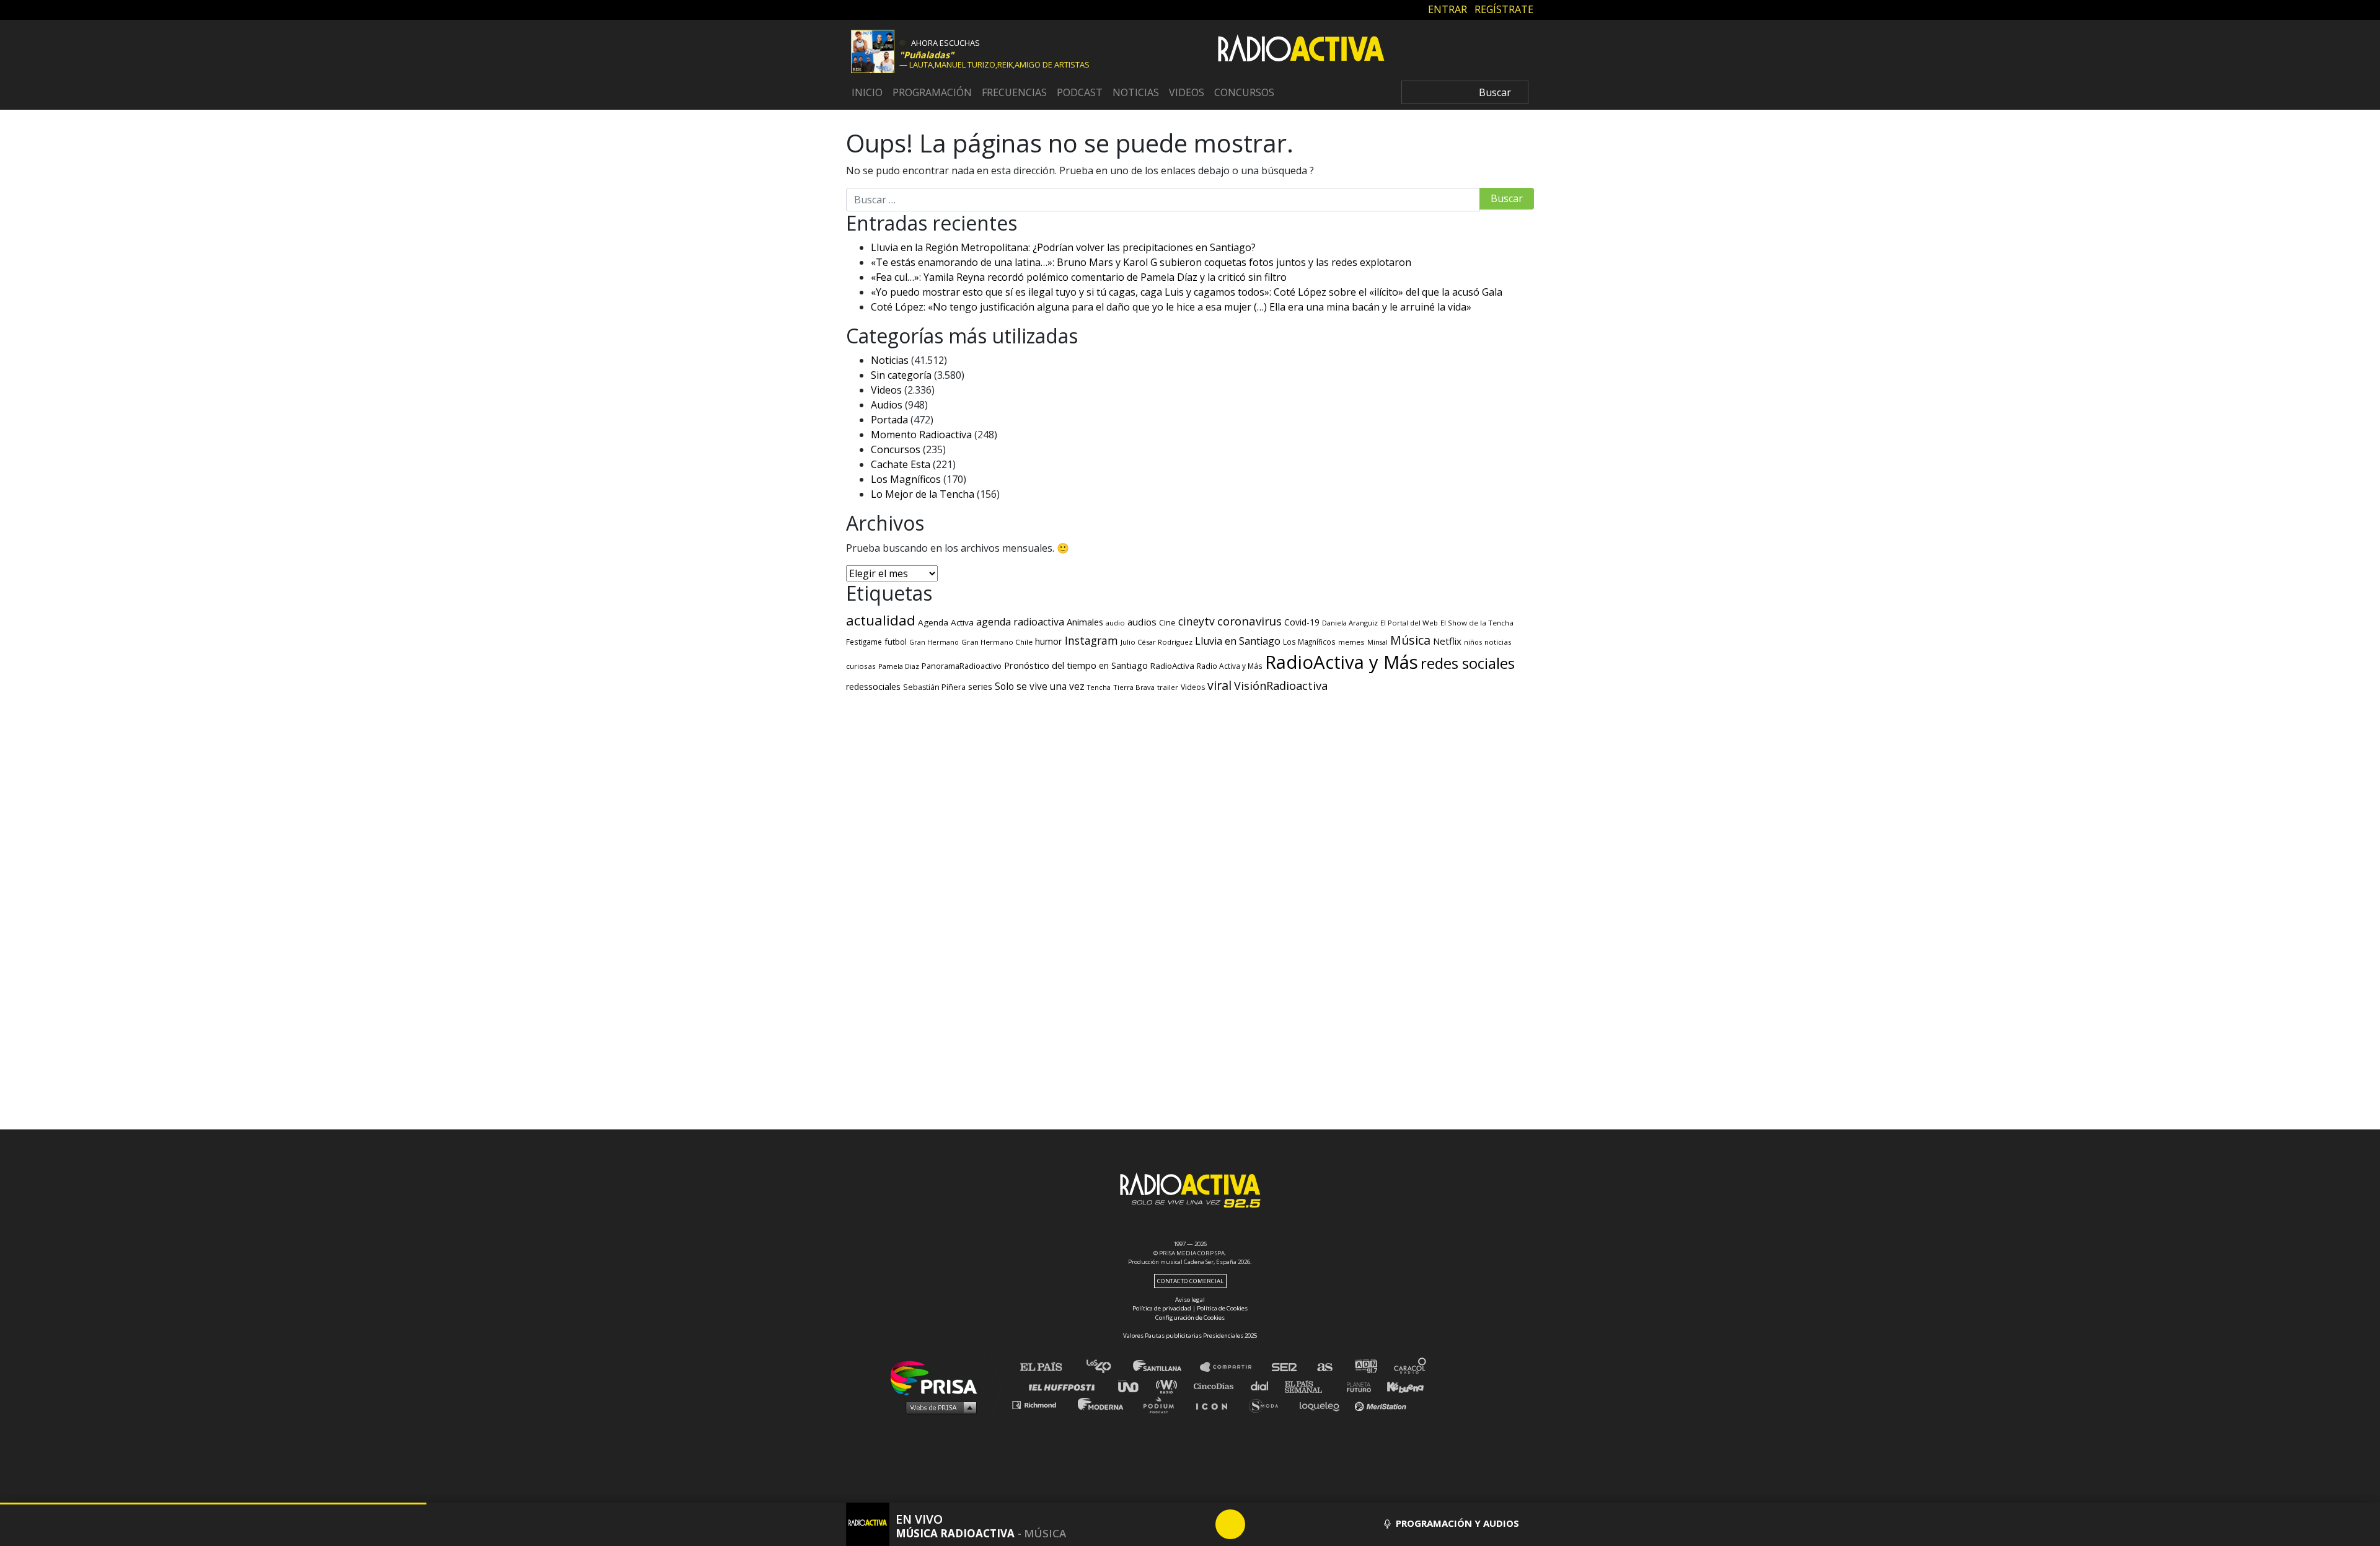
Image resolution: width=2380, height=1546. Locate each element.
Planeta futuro (1355, 1386)
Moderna (1102, 1404)
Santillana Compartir (1232, 1367)
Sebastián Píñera (934, 687)
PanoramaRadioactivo (962, 666)
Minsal (1377, 642)
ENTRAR (1448, 9)
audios (1142, 622)
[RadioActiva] (1301, 50)
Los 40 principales (1108, 1367)
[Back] (1171, 1524)
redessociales (873, 687)
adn (1365, 1367)
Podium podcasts (1163, 1404)
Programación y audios (1456, 1523)
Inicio (867, 92)
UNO (1134, 1386)
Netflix (1447, 641)
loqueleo (1323, 1404)
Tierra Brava (1134, 687)
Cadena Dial (1264, 1386)
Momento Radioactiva (921, 435)
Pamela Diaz (899, 666)
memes (1351, 642)
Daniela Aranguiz (1350, 623)
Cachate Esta (901, 464)
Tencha (1099, 687)
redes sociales (1468, 663)
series (980, 686)
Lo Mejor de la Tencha (923, 494)
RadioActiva (1172, 666)
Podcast (1080, 92)
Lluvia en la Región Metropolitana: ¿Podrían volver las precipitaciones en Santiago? (1063, 247)
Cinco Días (1217, 1386)
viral (1219, 685)
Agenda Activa (946, 622)
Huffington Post (1065, 1386)
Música (1410, 640)
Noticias (1136, 92)
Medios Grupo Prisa (938, 1407)
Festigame (864, 642)
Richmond (1041, 1404)
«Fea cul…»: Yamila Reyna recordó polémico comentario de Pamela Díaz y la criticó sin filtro (1079, 277)
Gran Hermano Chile (997, 642)
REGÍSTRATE (1504, 9)
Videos (1187, 92)
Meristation (1382, 1404)
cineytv (1197, 621)
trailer (1168, 687)
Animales (1085, 622)
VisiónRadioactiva (1281, 686)
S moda (1268, 1404)
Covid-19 (1302, 622)
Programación (932, 92)
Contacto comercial (1190, 1281)
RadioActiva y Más (1342, 662)
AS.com (1324, 1367)
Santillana (1166, 1367)
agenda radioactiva (1020, 622)
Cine (1167, 622)
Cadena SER (1285, 1367)
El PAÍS (1048, 1367)
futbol (896, 642)
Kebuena (1399, 1386)
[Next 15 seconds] (1260, 1524)
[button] (213, 1504)
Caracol (1411, 1367)
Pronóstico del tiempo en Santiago (1076, 665)
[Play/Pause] (1230, 1524)
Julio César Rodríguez (1157, 642)
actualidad (881, 620)
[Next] (1290, 1524)
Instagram (1091, 640)
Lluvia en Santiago (1238, 641)
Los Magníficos (906, 479)
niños (1473, 642)
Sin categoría (901, 375)
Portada (889, 420)
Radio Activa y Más (1230, 666)
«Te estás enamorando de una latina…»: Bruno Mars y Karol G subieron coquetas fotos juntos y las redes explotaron (1141, 262)
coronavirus (1249, 621)
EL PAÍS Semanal (1309, 1386)
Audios (887, 405)
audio (1115, 623)
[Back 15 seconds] (1201, 1524)
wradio (1169, 1386)
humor (1049, 641)
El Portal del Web (1409, 623)
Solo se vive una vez (1040, 687)
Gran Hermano (934, 642)
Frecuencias (1014, 92)
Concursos (1244, 92)
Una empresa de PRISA (938, 1377)
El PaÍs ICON (1216, 1404)
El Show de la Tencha (1477, 623)
